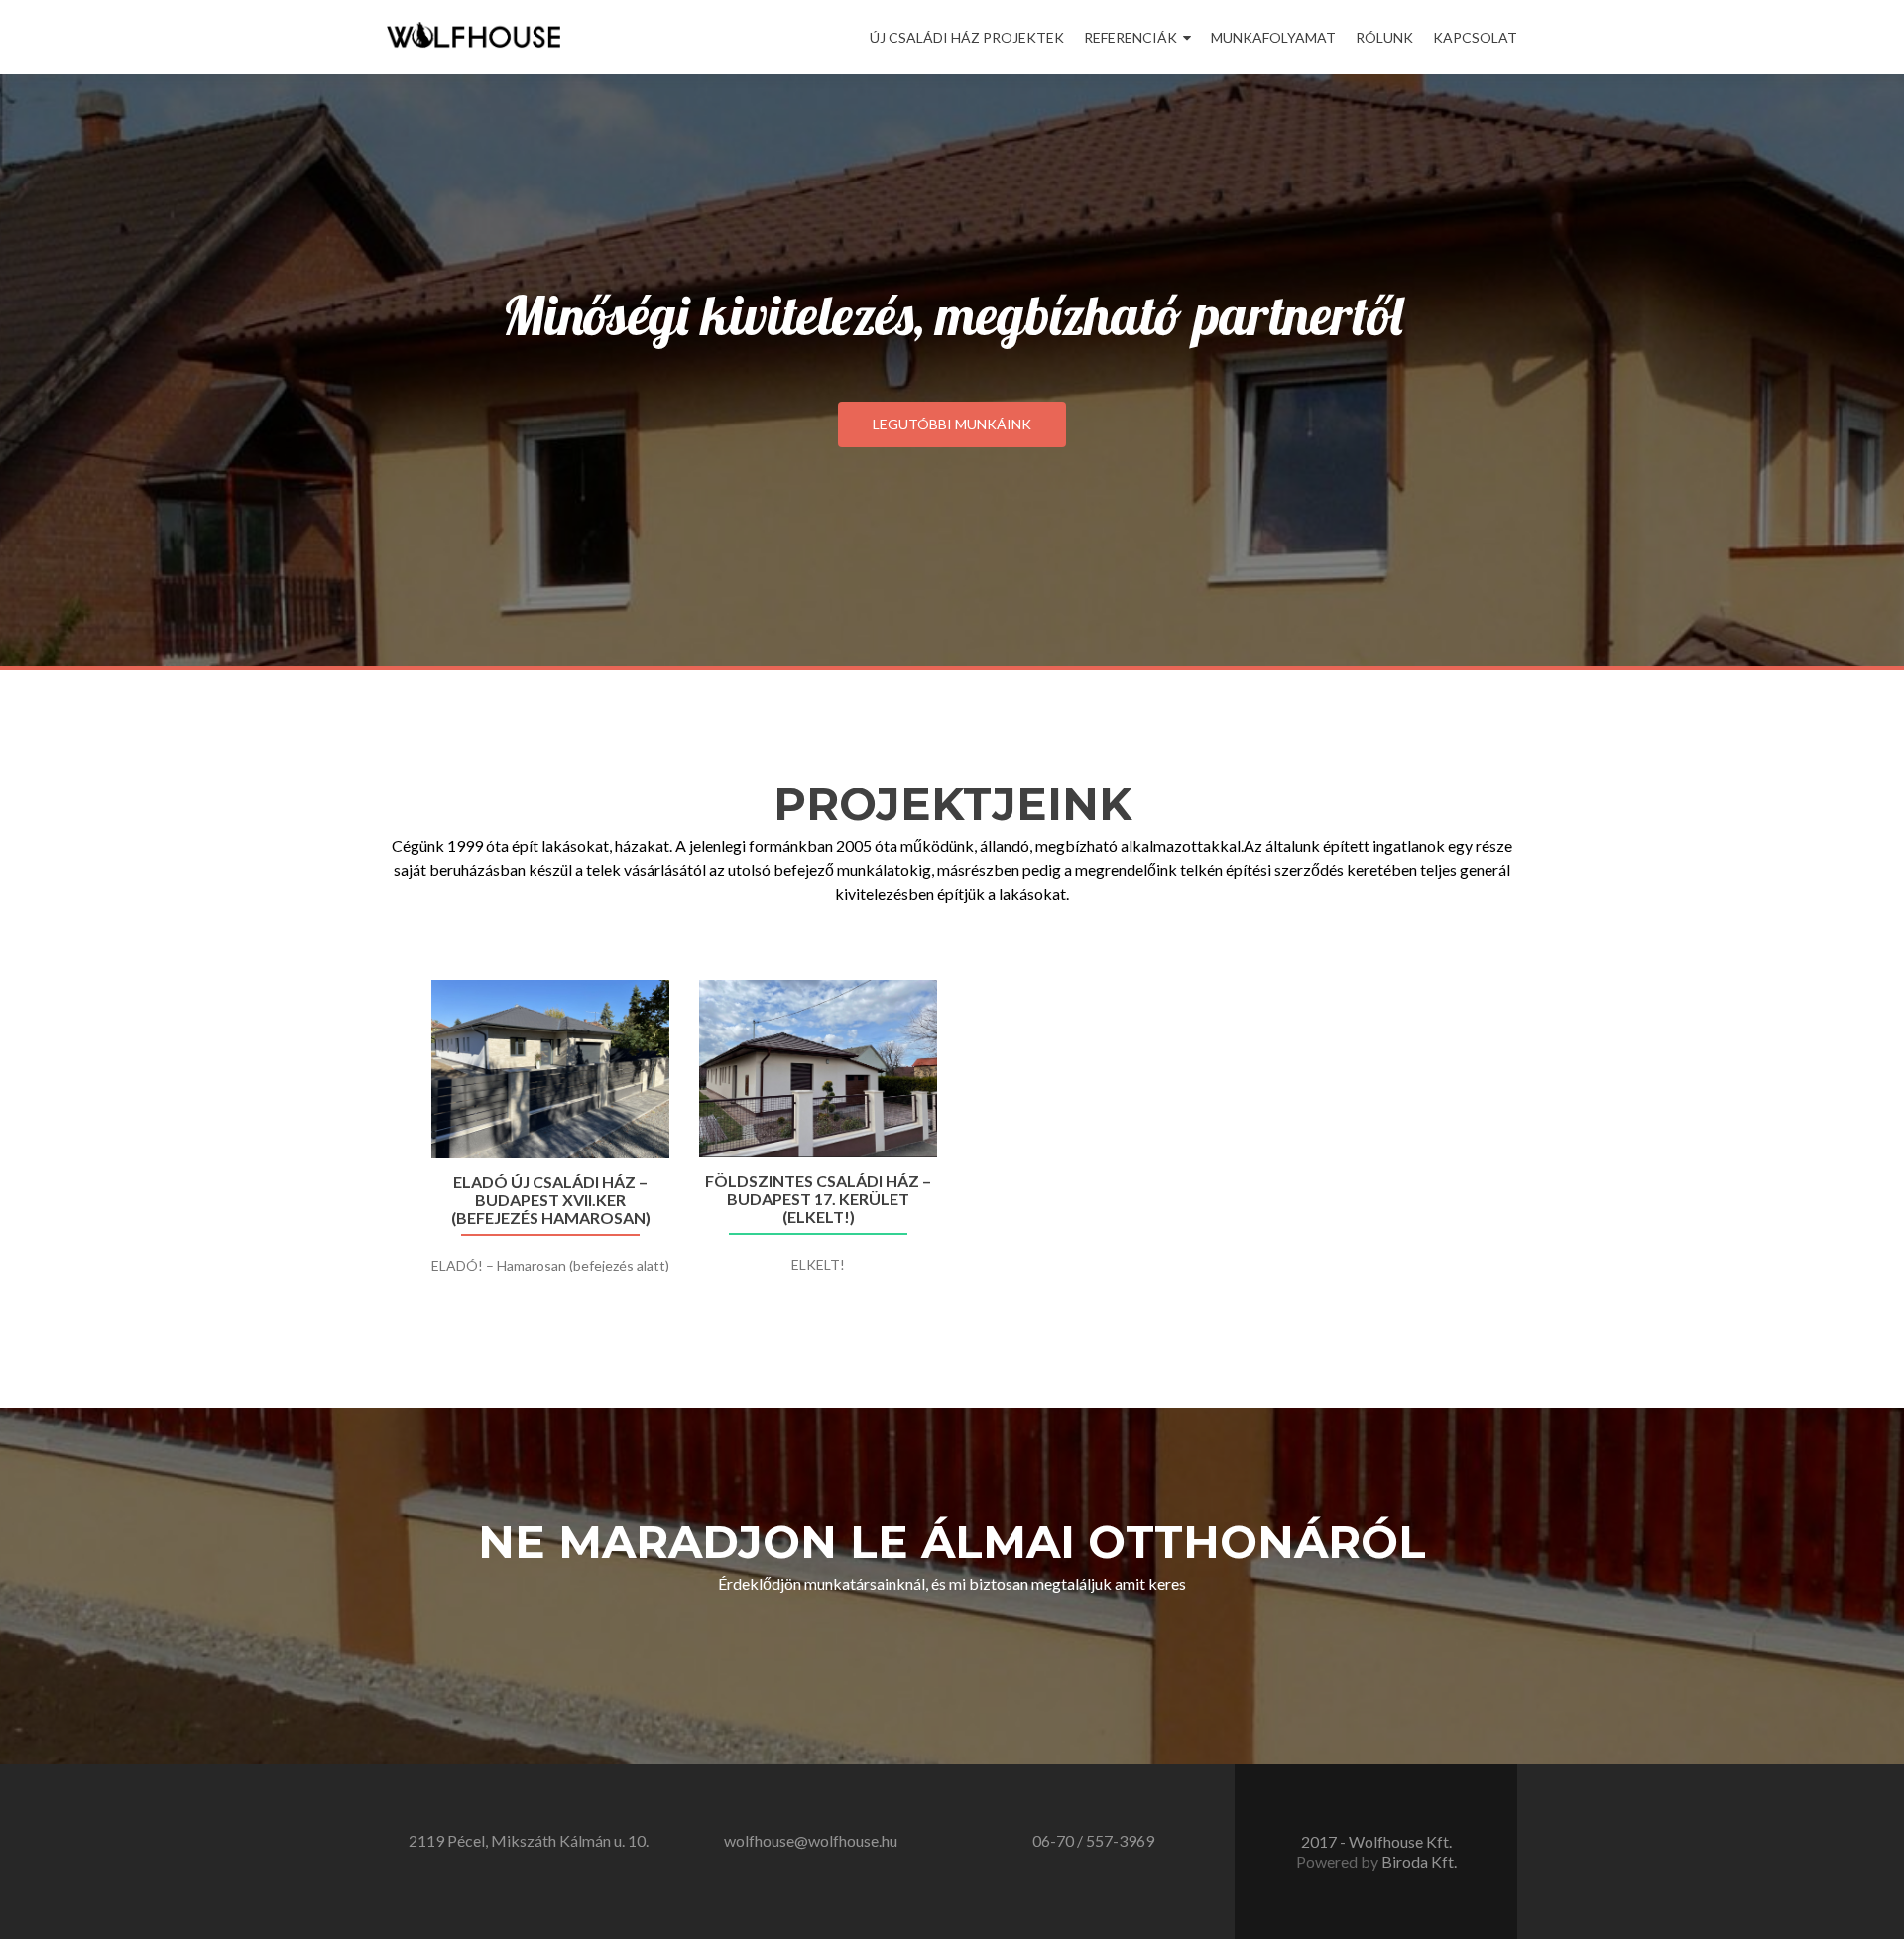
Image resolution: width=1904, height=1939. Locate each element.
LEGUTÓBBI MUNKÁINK (952, 424)
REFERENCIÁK (1130, 37)
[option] (952, 1147)
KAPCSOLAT (1475, 37)
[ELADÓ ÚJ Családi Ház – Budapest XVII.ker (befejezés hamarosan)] (550, 1069)
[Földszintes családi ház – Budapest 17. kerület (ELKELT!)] (818, 1069)
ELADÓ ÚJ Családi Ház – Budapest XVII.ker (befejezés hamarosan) (551, 1200)
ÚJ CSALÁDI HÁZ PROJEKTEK (967, 37)
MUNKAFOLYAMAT (1273, 37)
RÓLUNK (1384, 37)
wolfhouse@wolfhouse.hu (811, 1840)
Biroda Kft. (1419, 1861)
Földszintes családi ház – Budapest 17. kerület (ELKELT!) (818, 1199)
